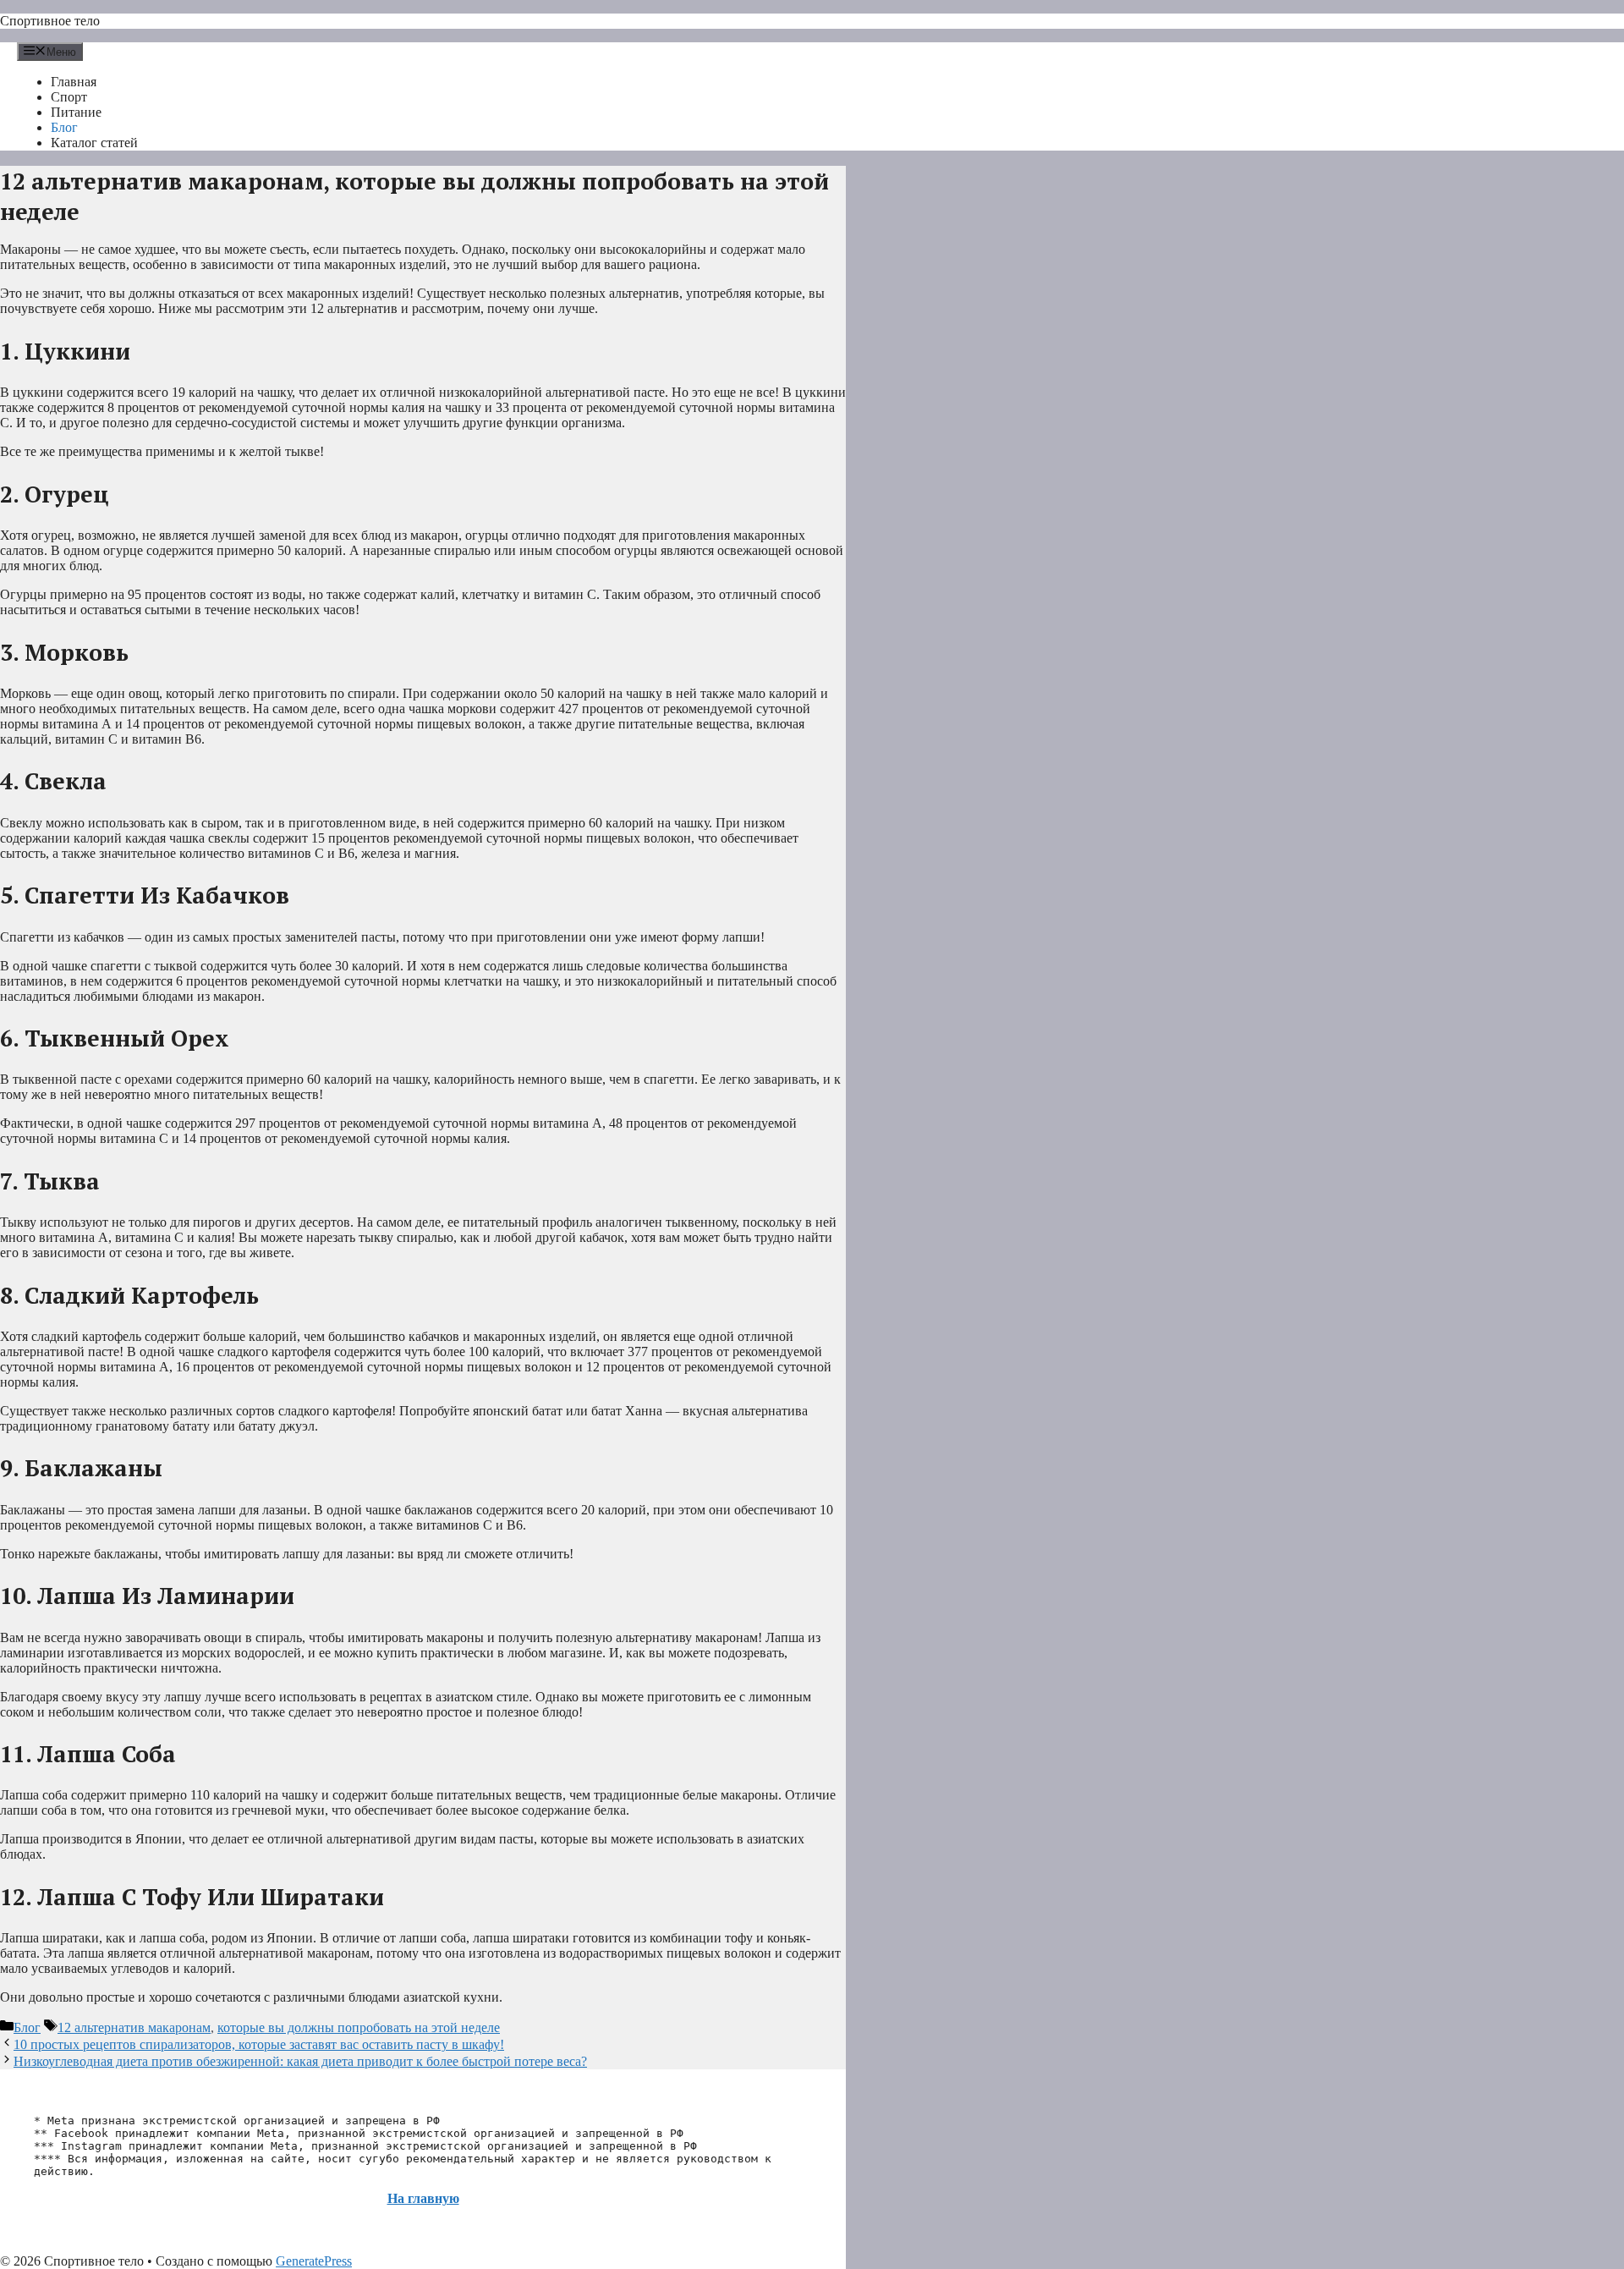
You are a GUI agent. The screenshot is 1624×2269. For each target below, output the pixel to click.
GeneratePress (314, 2261)
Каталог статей (94, 143)
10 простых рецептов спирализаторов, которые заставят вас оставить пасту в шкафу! (259, 2044)
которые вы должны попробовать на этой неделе (359, 2027)
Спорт (69, 97)
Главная (74, 82)
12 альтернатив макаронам (134, 2027)
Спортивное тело (50, 21)
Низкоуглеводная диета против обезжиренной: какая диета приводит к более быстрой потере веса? (300, 2061)
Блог (64, 127)
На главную (423, 2198)
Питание (76, 112)
